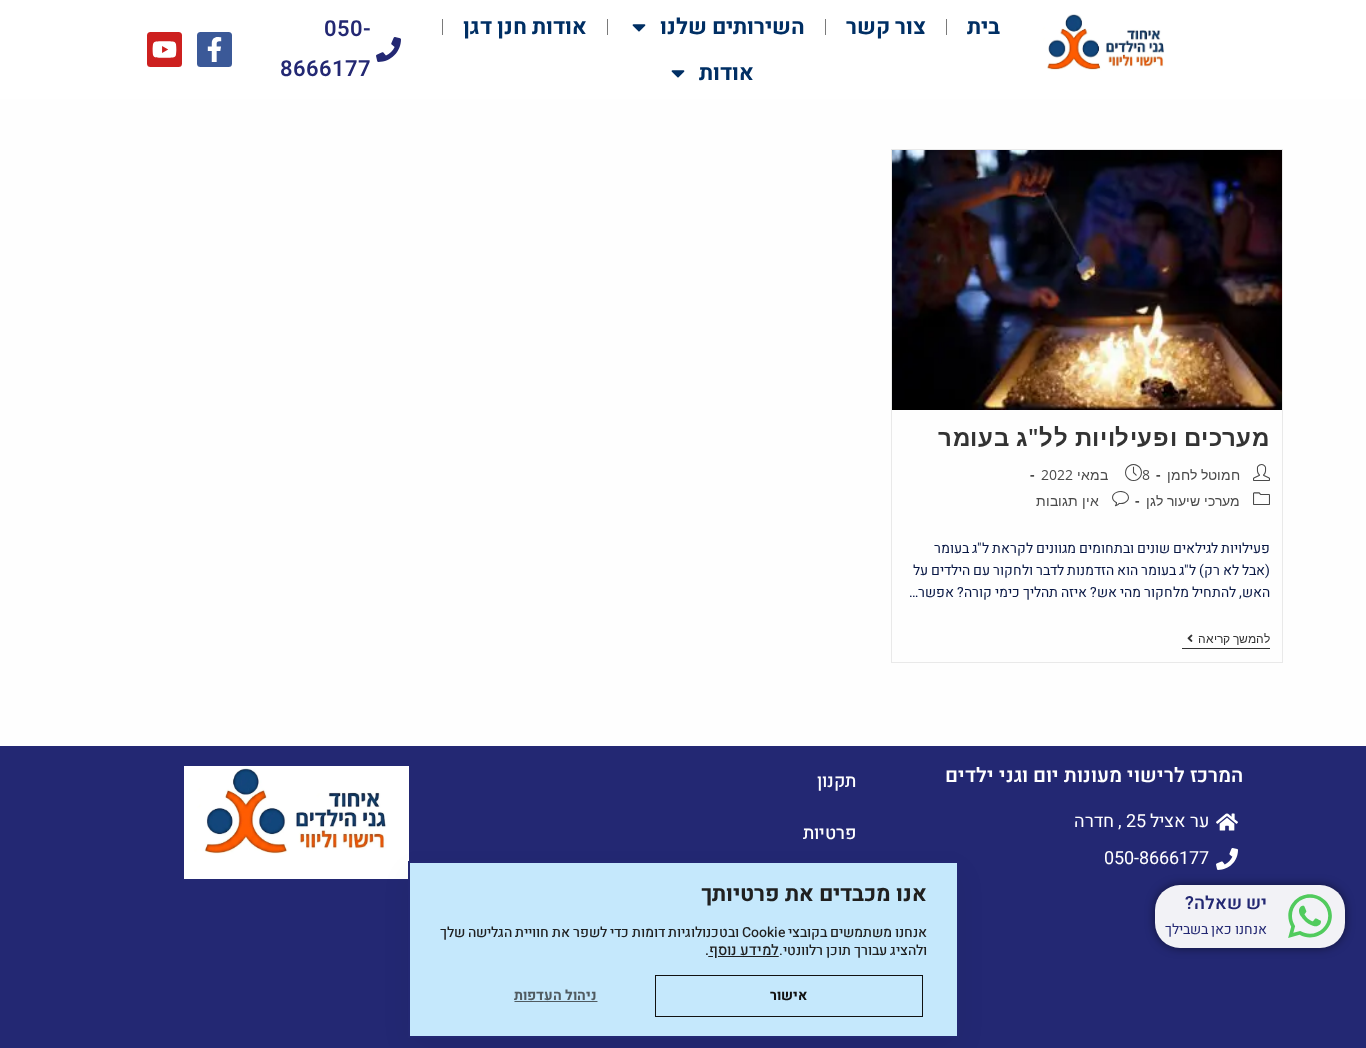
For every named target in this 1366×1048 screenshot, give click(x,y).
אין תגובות (1067, 500)
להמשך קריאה (1226, 639)
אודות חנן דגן (525, 27)
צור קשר (886, 27)
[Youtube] (164, 49)
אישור (788, 995)
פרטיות (829, 833)
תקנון (836, 781)
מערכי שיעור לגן (1193, 500)
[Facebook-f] (214, 49)
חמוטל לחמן (1203, 474)
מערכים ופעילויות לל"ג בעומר (1103, 436)
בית (983, 27)
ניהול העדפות (555, 995)
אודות (726, 73)
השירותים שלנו (732, 27)
